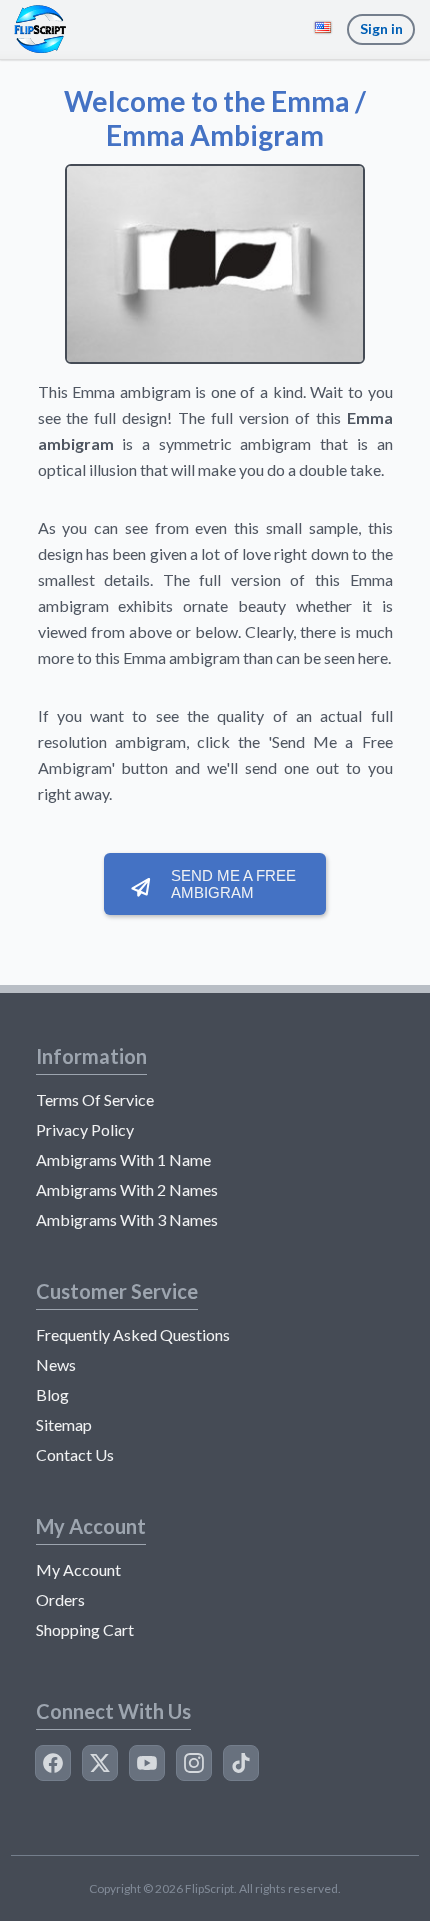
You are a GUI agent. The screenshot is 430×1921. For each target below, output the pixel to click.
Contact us (75, 1454)
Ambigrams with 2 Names (127, 1189)
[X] (100, 1763)
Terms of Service (95, 1099)
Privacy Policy (85, 1129)
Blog (52, 1394)
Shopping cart (85, 1629)
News (56, 1364)
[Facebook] (53, 1763)
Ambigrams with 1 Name (123, 1159)
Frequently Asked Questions (133, 1334)
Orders (60, 1599)
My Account (78, 1569)
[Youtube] (147, 1763)
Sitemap (64, 1424)
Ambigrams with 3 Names (127, 1219)
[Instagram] (194, 1763)
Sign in (381, 28)
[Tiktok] (241, 1763)
